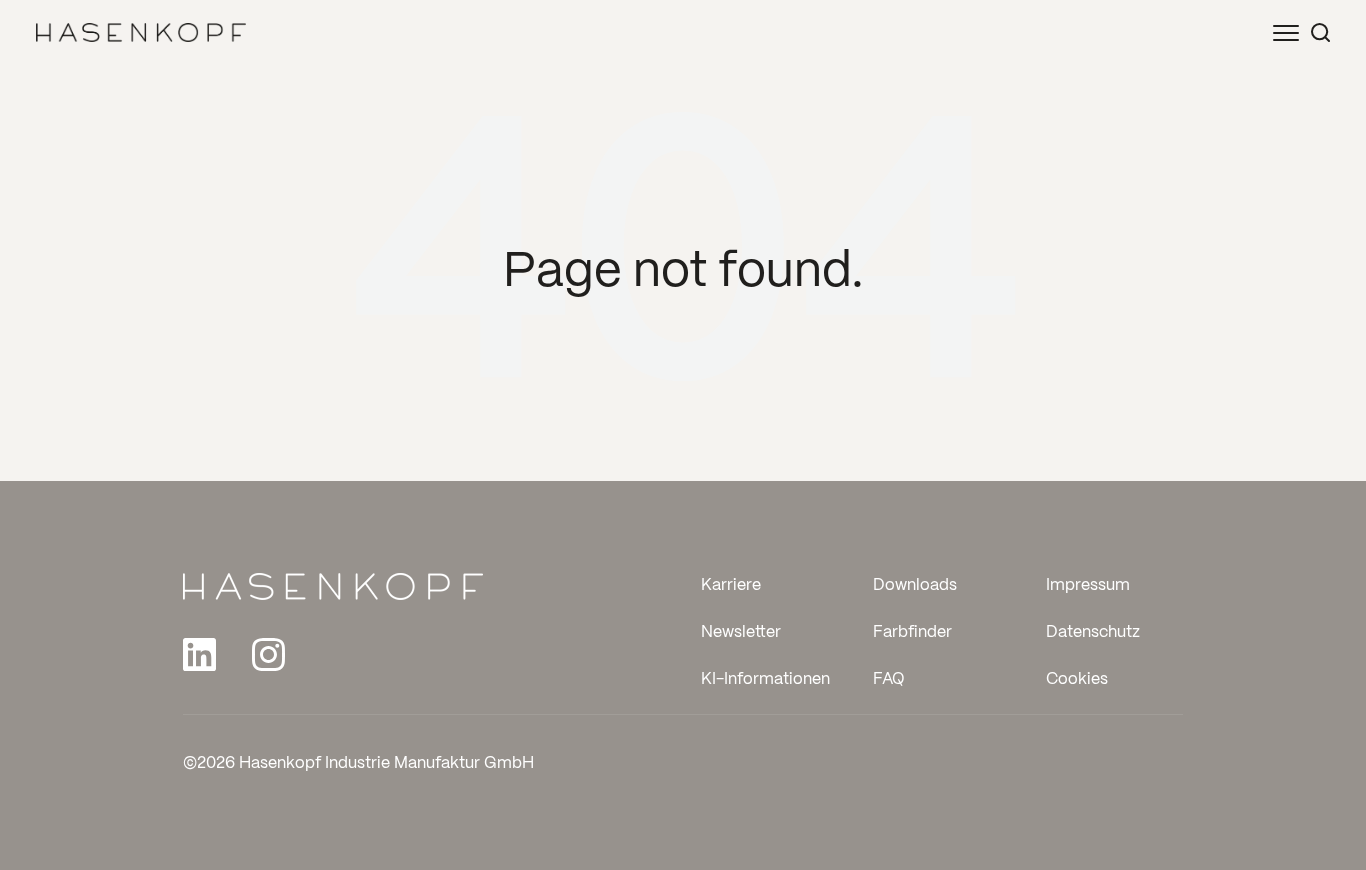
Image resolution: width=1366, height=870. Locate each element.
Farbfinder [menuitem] (912, 632)
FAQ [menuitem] (889, 679)
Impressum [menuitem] (1088, 585)
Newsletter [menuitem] (741, 632)
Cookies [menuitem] (1077, 679)
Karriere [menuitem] (731, 585)
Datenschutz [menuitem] (1093, 632)
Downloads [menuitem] (915, 585)
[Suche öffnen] (1320, 32)
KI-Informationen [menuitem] (765, 679)
